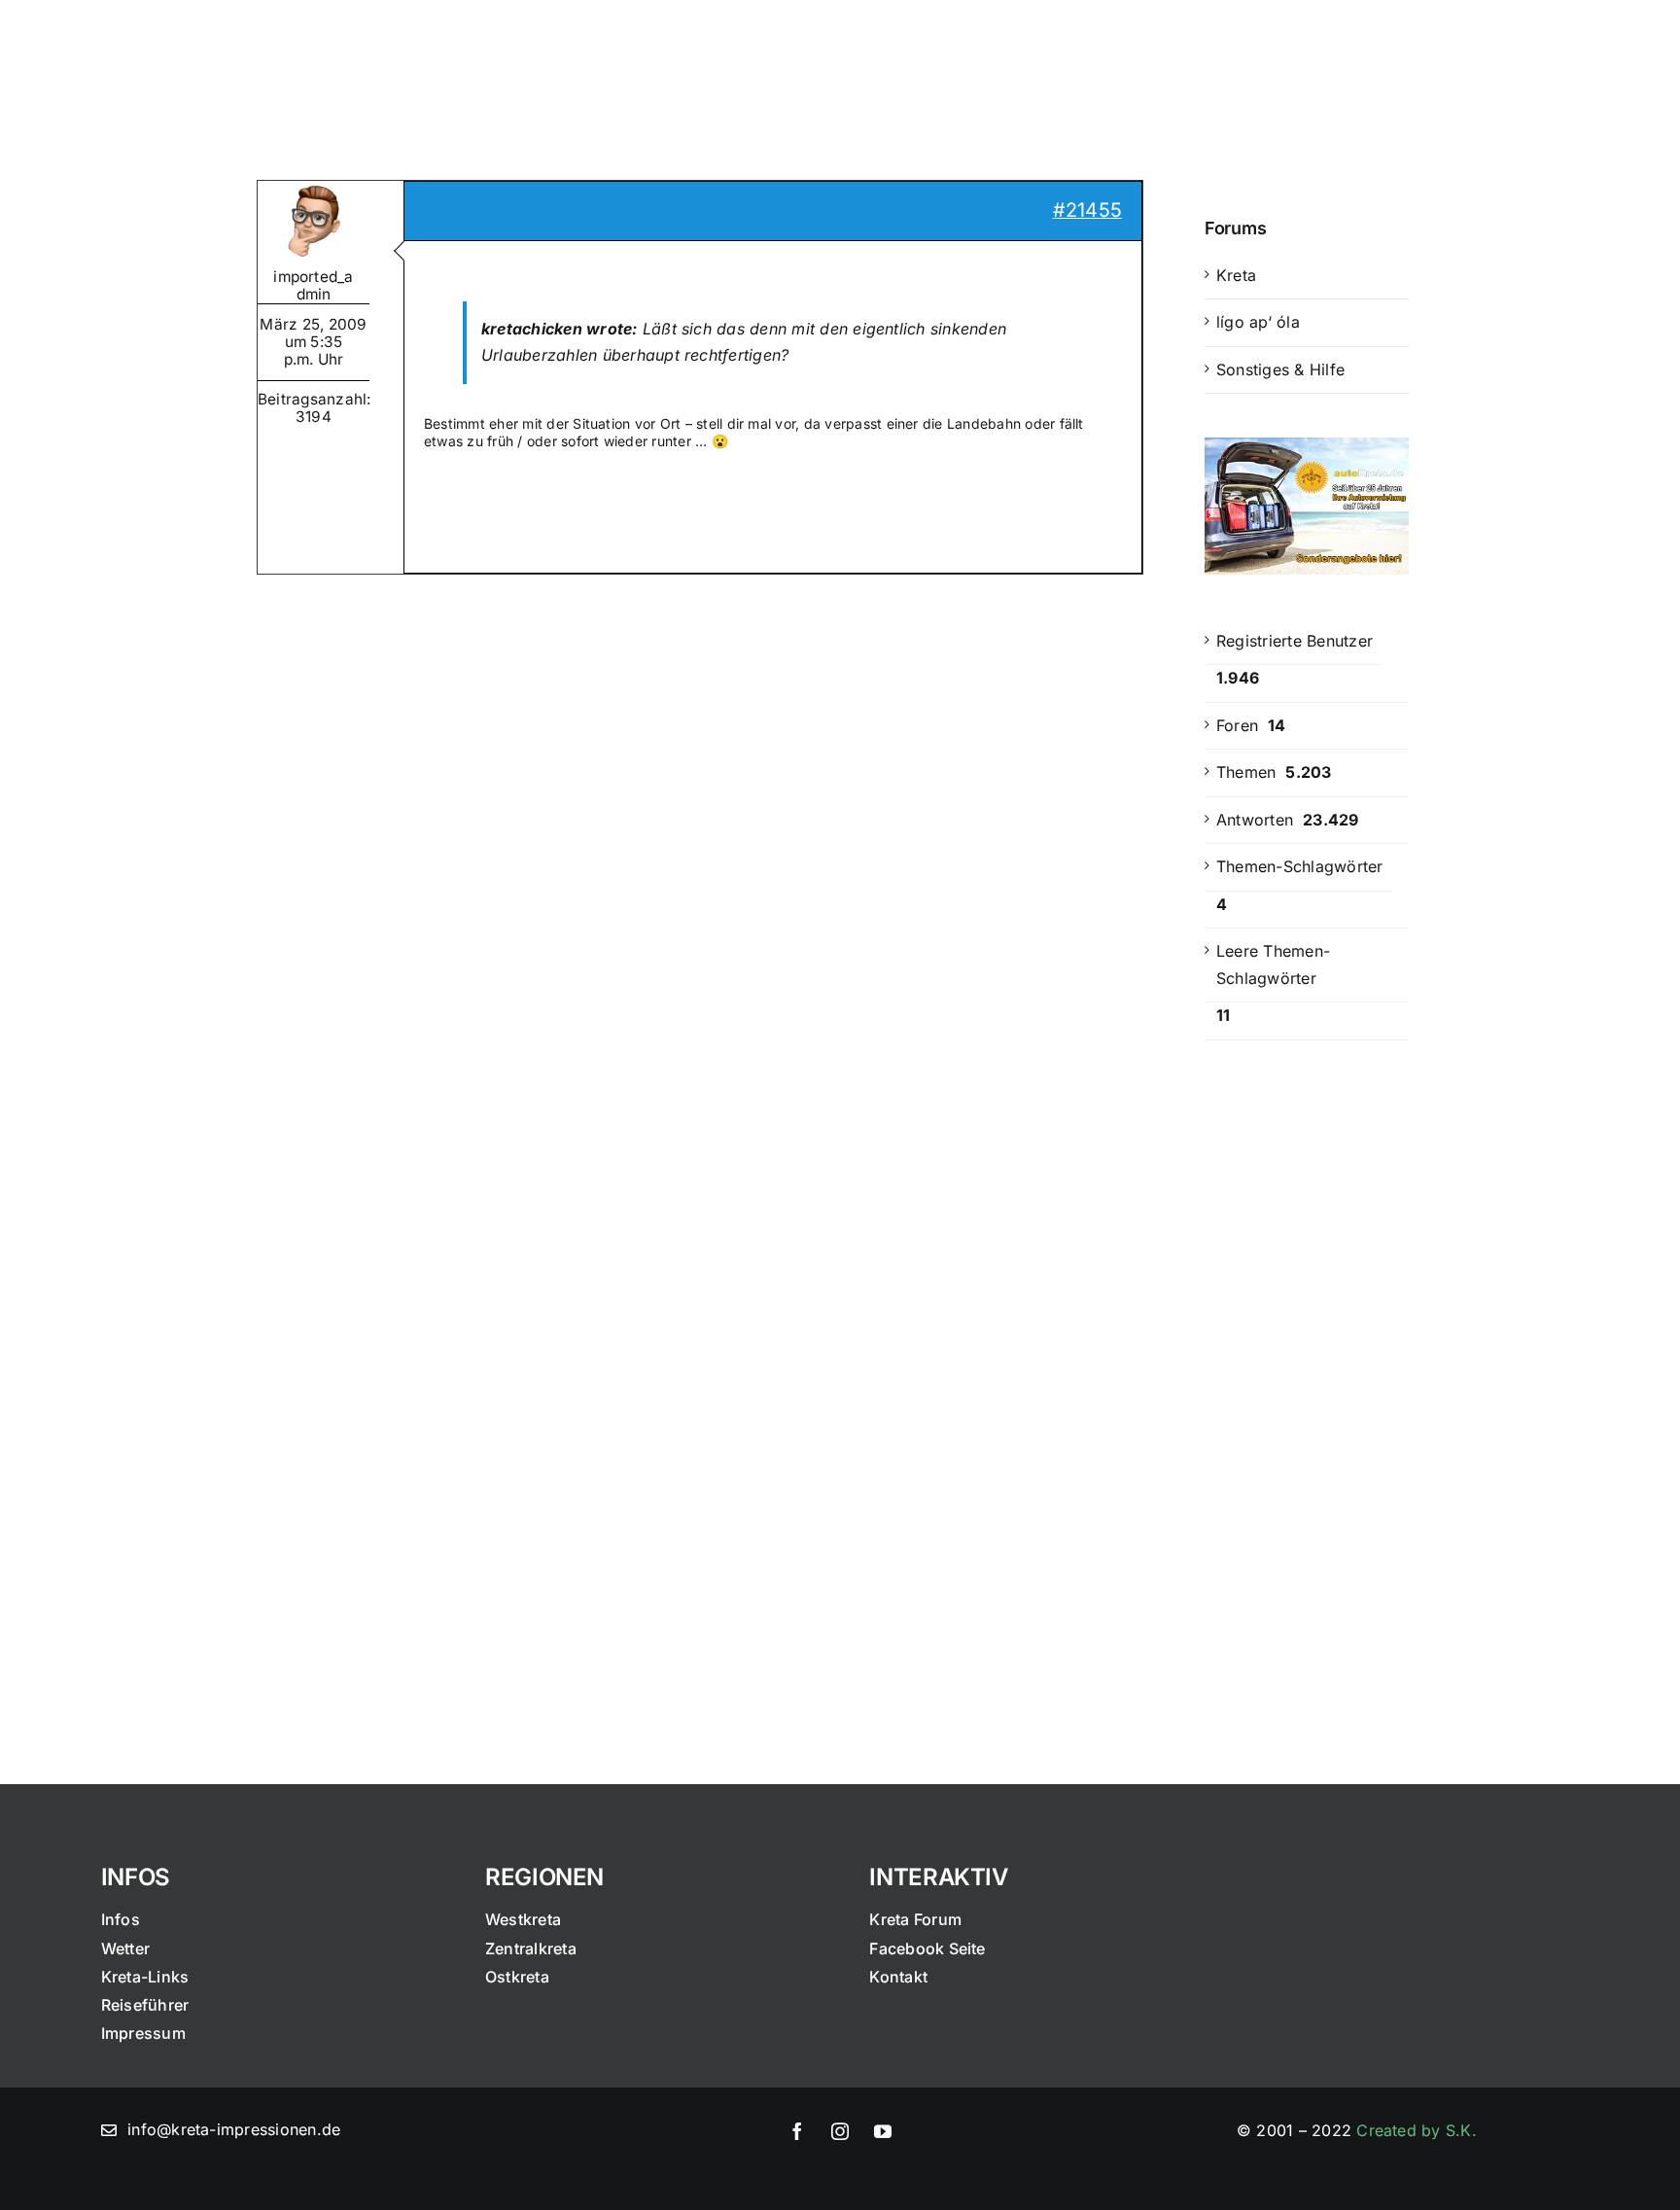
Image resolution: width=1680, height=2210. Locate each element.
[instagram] (840, 2131)
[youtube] (883, 2131)
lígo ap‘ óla (1258, 322)
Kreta (1236, 275)
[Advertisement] (1307, 1376)
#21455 (1087, 210)
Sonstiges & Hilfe (1280, 369)
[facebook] (797, 2131)
